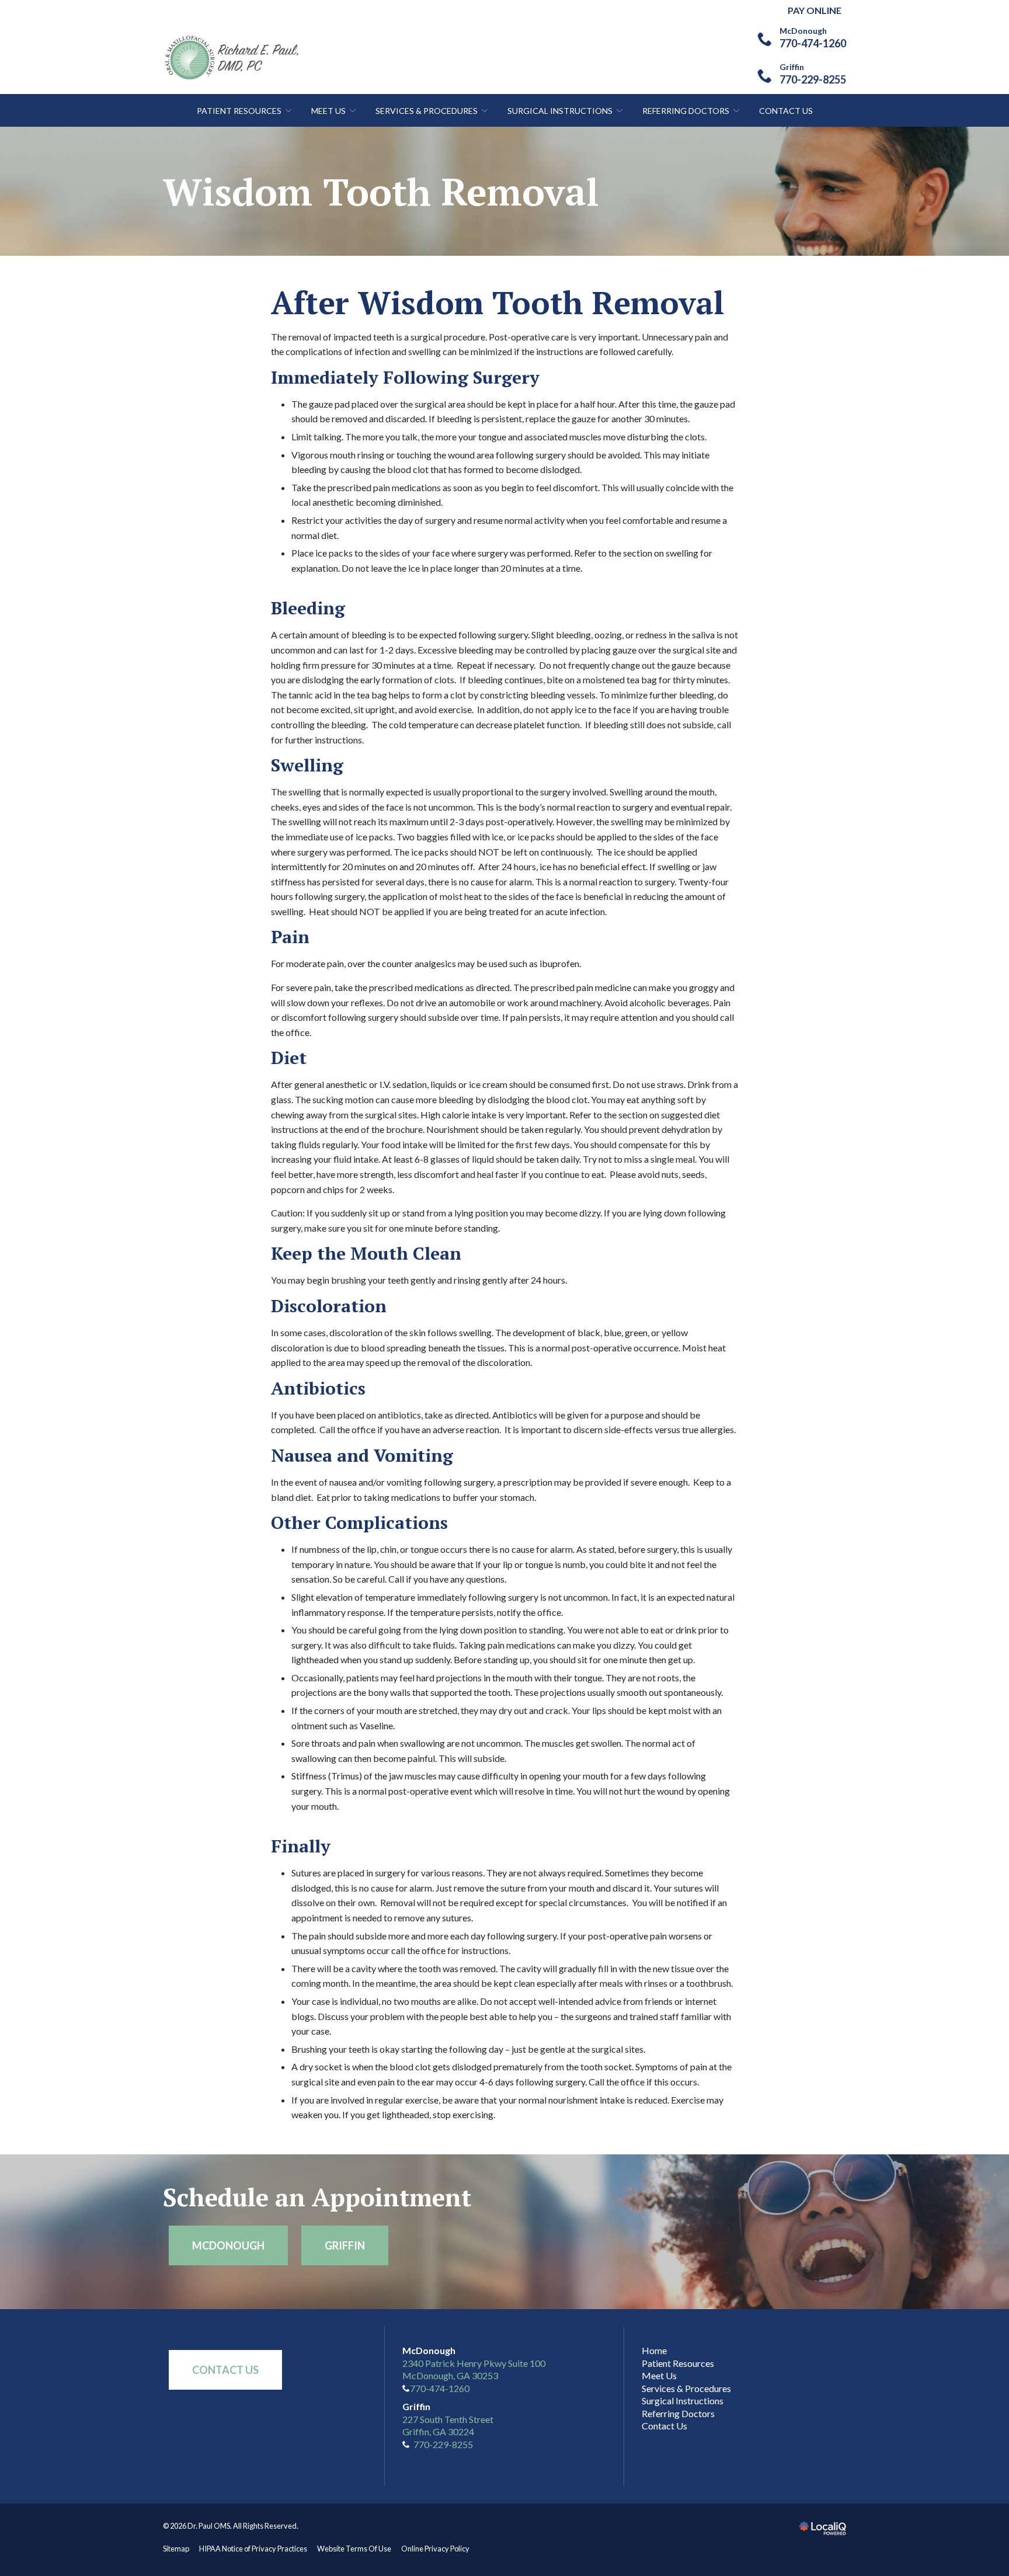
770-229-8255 (443, 2444)
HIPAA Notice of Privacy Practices (253, 2549)
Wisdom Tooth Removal (381, 192)
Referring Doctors (686, 111)
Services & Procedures (427, 111)
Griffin (345, 2245)
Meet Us (328, 111)
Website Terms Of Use (354, 2549)
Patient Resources (239, 111)
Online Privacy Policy (435, 2549)
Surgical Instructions (560, 111)
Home (654, 2350)
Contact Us (786, 111)
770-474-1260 (440, 2388)
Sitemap (176, 2549)
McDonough (228, 2245)
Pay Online (815, 10)
